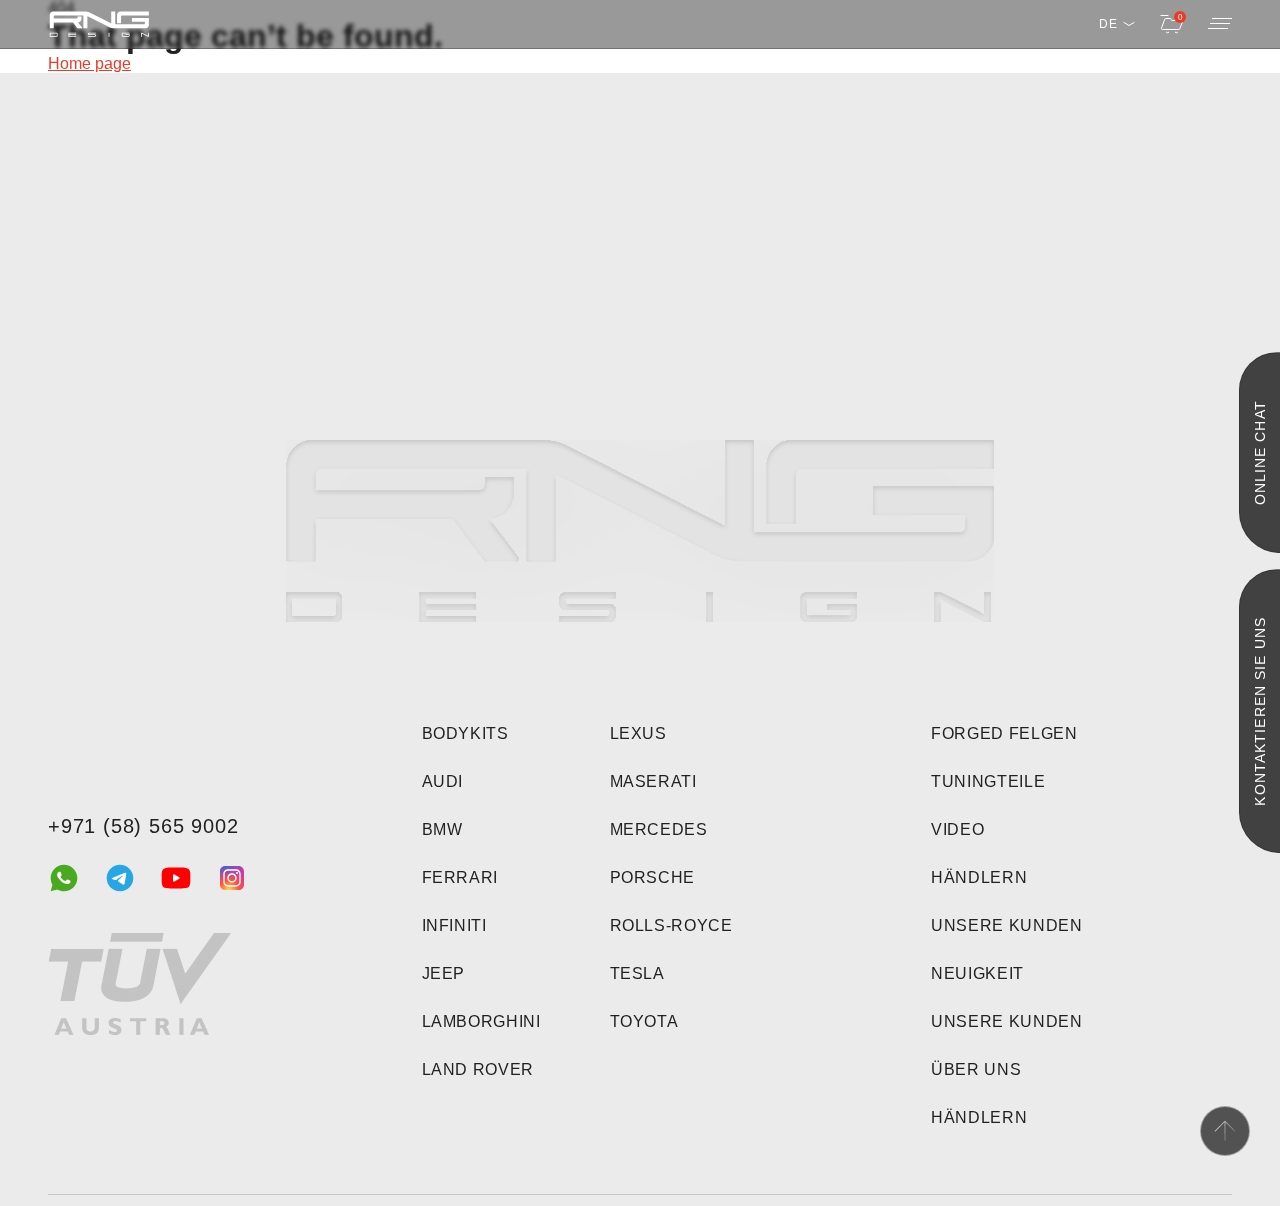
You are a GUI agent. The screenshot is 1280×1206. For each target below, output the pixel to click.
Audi (443, 781)
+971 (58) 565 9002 (143, 826)
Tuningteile (988, 781)
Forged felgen (1004, 733)
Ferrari (460, 877)
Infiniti (454, 925)
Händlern (979, 877)
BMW (442, 829)
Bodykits (465, 733)
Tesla (637, 973)
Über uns (976, 1069)
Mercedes (659, 829)
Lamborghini (481, 1021)
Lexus (638, 733)
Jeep (444, 973)
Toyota (644, 1021)
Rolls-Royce (671, 925)
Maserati (653, 781)
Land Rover (478, 1069)
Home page (89, 63)
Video (957, 829)
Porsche (652, 877)
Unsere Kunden (1006, 925)
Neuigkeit (977, 973)
